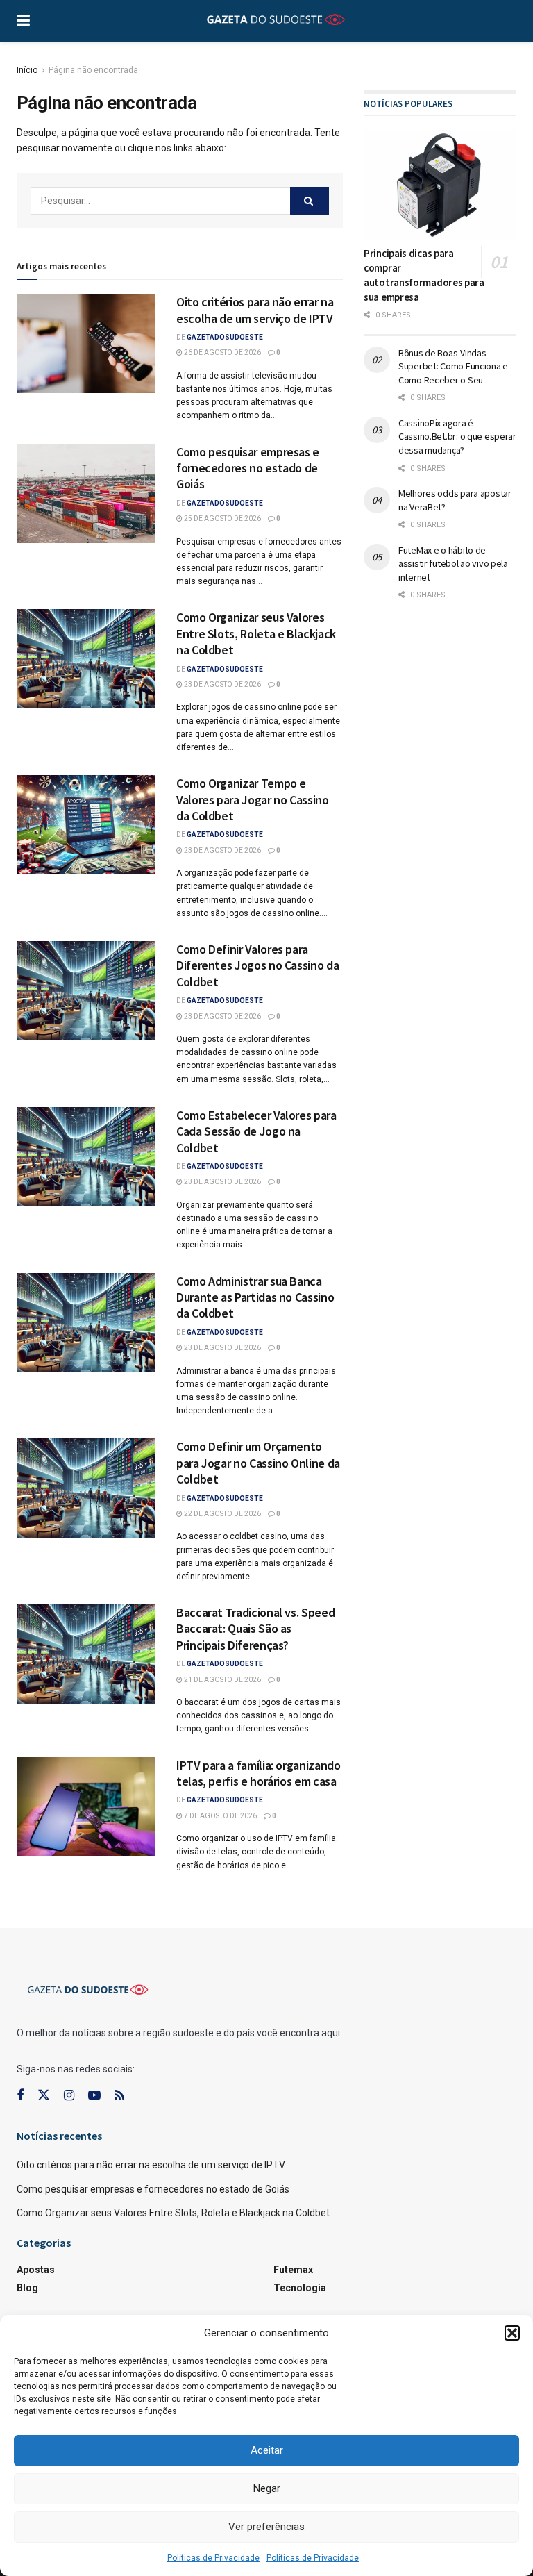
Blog (27, 2288)
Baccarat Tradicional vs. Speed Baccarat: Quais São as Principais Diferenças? (255, 1629)
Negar (267, 2488)
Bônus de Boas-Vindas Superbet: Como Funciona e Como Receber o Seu (453, 366)
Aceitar (267, 2450)
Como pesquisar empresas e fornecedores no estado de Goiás (248, 468)
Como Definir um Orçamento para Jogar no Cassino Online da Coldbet (258, 1463)
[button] (512, 2333)
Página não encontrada (93, 70)
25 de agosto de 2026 (222, 518)
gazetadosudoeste (225, 337)
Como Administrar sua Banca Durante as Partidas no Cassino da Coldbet (255, 1297)
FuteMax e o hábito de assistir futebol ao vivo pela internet (453, 564)
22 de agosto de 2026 (222, 1514)
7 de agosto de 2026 (220, 1816)
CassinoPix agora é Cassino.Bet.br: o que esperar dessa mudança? (457, 437)
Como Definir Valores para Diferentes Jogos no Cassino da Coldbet (257, 965)
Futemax (293, 2270)
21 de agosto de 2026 (222, 1680)
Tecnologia (300, 2288)
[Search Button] (310, 201)
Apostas (36, 2270)
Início (27, 70)
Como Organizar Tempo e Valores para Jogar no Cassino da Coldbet (253, 799)
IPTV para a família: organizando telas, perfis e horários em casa (258, 1773)
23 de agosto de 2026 (222, 684)
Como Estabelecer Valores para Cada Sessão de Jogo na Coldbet (256, 1131)
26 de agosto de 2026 (222, 352)
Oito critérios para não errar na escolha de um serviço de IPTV (255, 310)
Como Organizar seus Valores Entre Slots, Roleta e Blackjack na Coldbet (256, 633)
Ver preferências (266, 2527)
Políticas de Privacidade (213, 2558)
